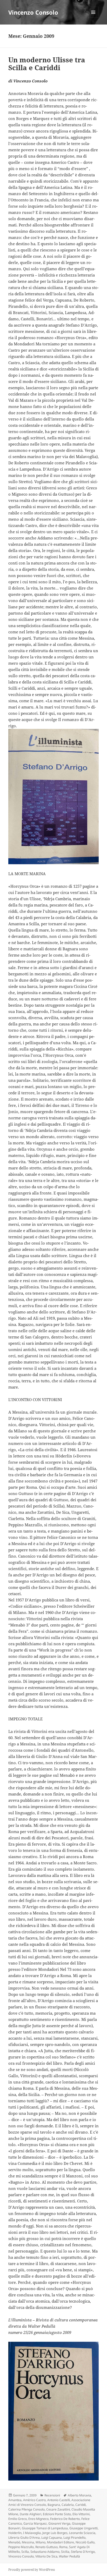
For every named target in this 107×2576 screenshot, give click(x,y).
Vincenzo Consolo (33, 12)
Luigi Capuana (52, 2538)
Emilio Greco (18, 2519)
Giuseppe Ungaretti (83, 2528)
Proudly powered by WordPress (32, 2570)
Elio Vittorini (81, 2514)
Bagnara (54, 2505)
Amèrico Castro (34, 2500)
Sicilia (65, 2552)
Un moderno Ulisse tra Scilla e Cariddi (47, 64)
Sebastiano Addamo (45, 2552)
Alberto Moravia (79, 2495)
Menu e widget (93, 18)
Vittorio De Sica (46, 2556)
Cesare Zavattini (58, 2509)
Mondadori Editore (61, 2542)
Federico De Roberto (65, 2519)
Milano (41, 2542)
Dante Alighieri (31, 2514)
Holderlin (15, 2533)
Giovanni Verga (59, 2523)
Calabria (68, 2505)
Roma (63, 2547)
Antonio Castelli (59, 2500)
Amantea (15, 2500)
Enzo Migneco (38, 2519)
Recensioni (52, 2495)
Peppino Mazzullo (21, 2547)
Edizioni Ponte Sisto (57, 2514)
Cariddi (81, 2505)
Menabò (14, 2542)
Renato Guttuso (46, 2547)
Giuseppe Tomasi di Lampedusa (45, 2528)
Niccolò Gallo (85, 2542)
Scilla (25, 2552)
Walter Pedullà (69, 2556)
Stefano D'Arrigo (83, 2552)
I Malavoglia (32, 2533)
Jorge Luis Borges (55, 2533)
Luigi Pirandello (74, 2538)
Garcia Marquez (35, 2523)
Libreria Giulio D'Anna (24, 2538)
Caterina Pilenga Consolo (26, 2509)
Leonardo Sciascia (82, 2533)
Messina (28, 2542)
